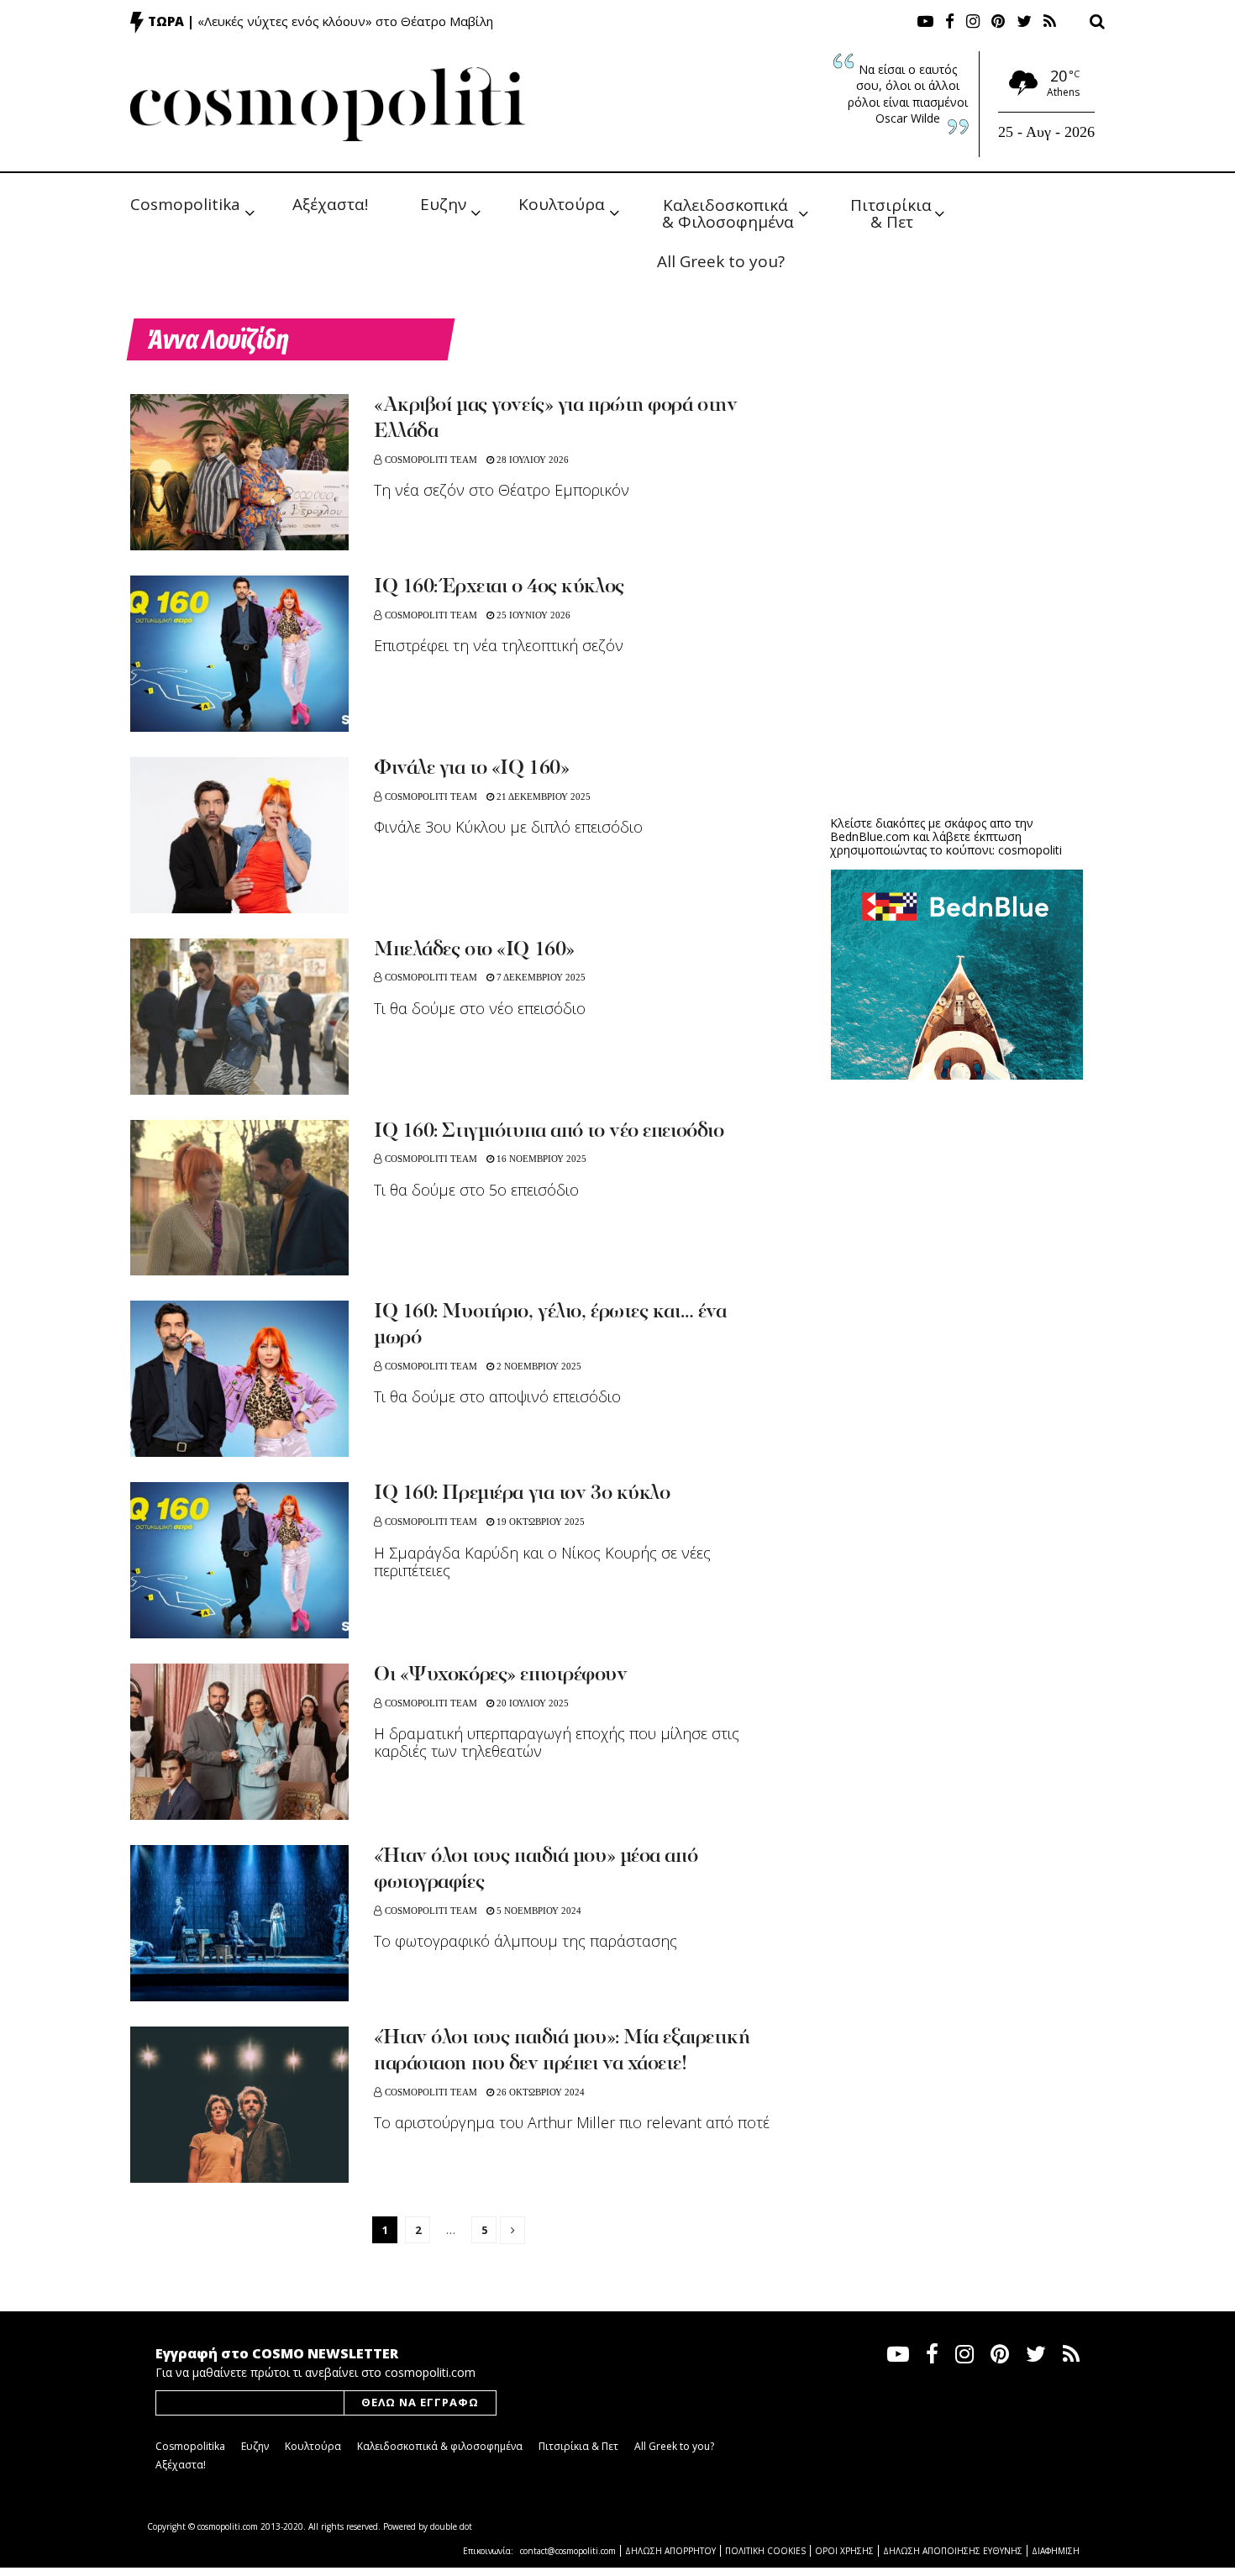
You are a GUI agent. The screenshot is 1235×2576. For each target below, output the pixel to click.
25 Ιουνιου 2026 (532, 615)
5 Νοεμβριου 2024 (538, 1911)
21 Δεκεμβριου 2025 (542, 796)
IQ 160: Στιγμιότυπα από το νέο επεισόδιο (549, 1132)
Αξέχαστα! (330, 204)
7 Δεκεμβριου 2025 (540, 977)
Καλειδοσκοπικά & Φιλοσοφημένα (728, 212)
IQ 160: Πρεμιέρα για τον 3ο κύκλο (522, 1494)
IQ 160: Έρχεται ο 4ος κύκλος (499, 587)
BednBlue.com (870, 836)
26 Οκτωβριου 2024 (539, 2092)
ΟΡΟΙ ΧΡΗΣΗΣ (844, 2551)
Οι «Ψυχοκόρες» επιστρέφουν (501, 1675)
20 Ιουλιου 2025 (531, 1703)
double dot (451, 2526)
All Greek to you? (721, 261)
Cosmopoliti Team (431, 460)
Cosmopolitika (185, 204)
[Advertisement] (957, 672)
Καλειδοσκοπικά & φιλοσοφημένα (440, 2446)
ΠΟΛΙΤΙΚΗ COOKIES (765, 2551)
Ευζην (443, 204)
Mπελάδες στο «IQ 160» (474, 950)
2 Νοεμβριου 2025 (538, 1366)
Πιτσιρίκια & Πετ (893, 212)
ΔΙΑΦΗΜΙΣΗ (1056, 2551)
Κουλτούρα (562, 204)
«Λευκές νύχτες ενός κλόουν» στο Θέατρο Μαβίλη (345, 21)
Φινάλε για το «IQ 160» (471, 769)
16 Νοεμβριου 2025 (540, 1159)
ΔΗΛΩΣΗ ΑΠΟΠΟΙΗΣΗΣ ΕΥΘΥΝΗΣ (953, 2551)
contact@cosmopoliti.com (568, 2551)
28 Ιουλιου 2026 (531, 460)
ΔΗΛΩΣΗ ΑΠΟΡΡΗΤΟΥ (670, 2551)
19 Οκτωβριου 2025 (539, 1522)
